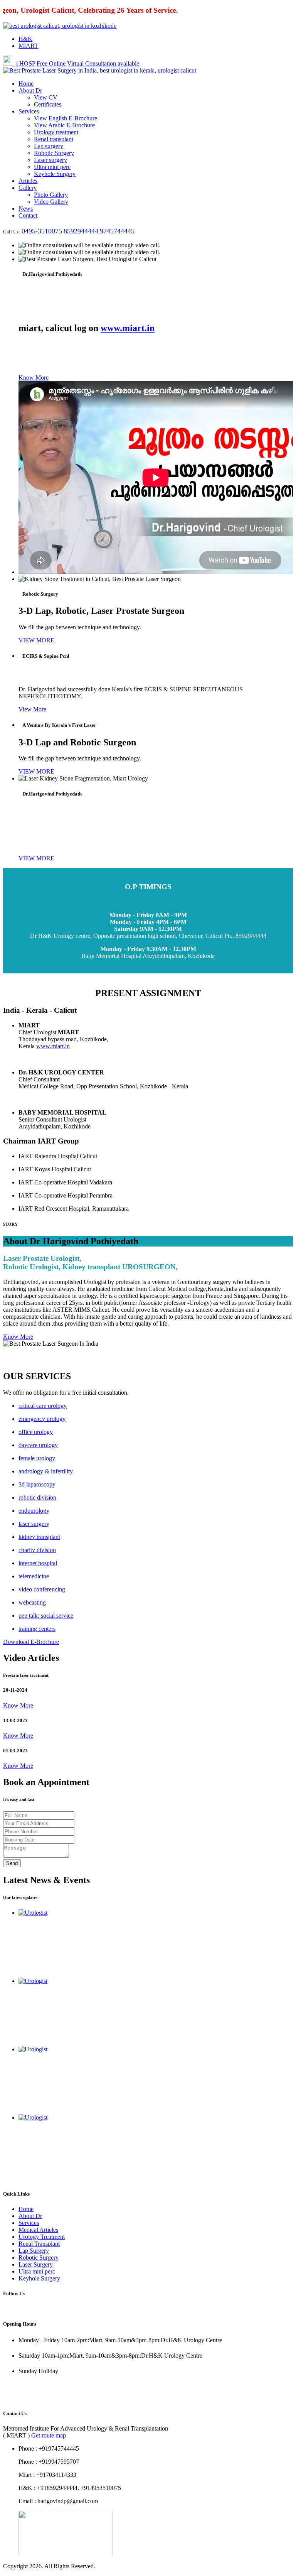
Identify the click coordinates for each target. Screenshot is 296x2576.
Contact (28, 215)
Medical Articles (38, 2230)
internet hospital (38, 1563)
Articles (28, 181)
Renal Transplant (39, 2244)
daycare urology (38, 1445)
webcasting (32, 1602)
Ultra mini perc (52, 167)
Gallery (28, 188)
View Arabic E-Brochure (64, 125)
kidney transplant (39, 1537)
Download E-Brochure (31, 1642)
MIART (28, 46)
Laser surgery (50, 160)
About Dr (30, 90)
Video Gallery (51, 202)
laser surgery (34, 1524)
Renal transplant (54, 139)
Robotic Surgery (54, 153)
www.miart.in (128, 328)
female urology (37, 1458)
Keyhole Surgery (55, 174)
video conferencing (42, 1589)
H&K (25, 39)
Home (26, 84)
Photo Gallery (51, 195)
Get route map (49, 2435)
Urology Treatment (42, 2237)
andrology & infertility (46, 1471)
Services (29, 111)
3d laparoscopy (37, 1484)
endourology (34, 1511)
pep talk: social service (46, 1616)
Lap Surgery (34, 2251)
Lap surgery (49, 146)
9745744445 (117, 231)
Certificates (48, 104)
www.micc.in (19, 2398)
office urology (36, 1432)
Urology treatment (56, 132)
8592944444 (81, 231)
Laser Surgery (36, 2264)
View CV (46, 97)
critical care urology (43, 1406)
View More (32, 709)
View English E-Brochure (66, 118)
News (26, 209)
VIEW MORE (36, 640)
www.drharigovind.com (32, 2385)
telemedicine (34, 1576)
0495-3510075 (42, 231)
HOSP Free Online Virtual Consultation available (78, 63)
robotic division (37, 1497)
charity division (37, 1550)
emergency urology (42, 1419)
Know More (34, 378)
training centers (37, 1629)
